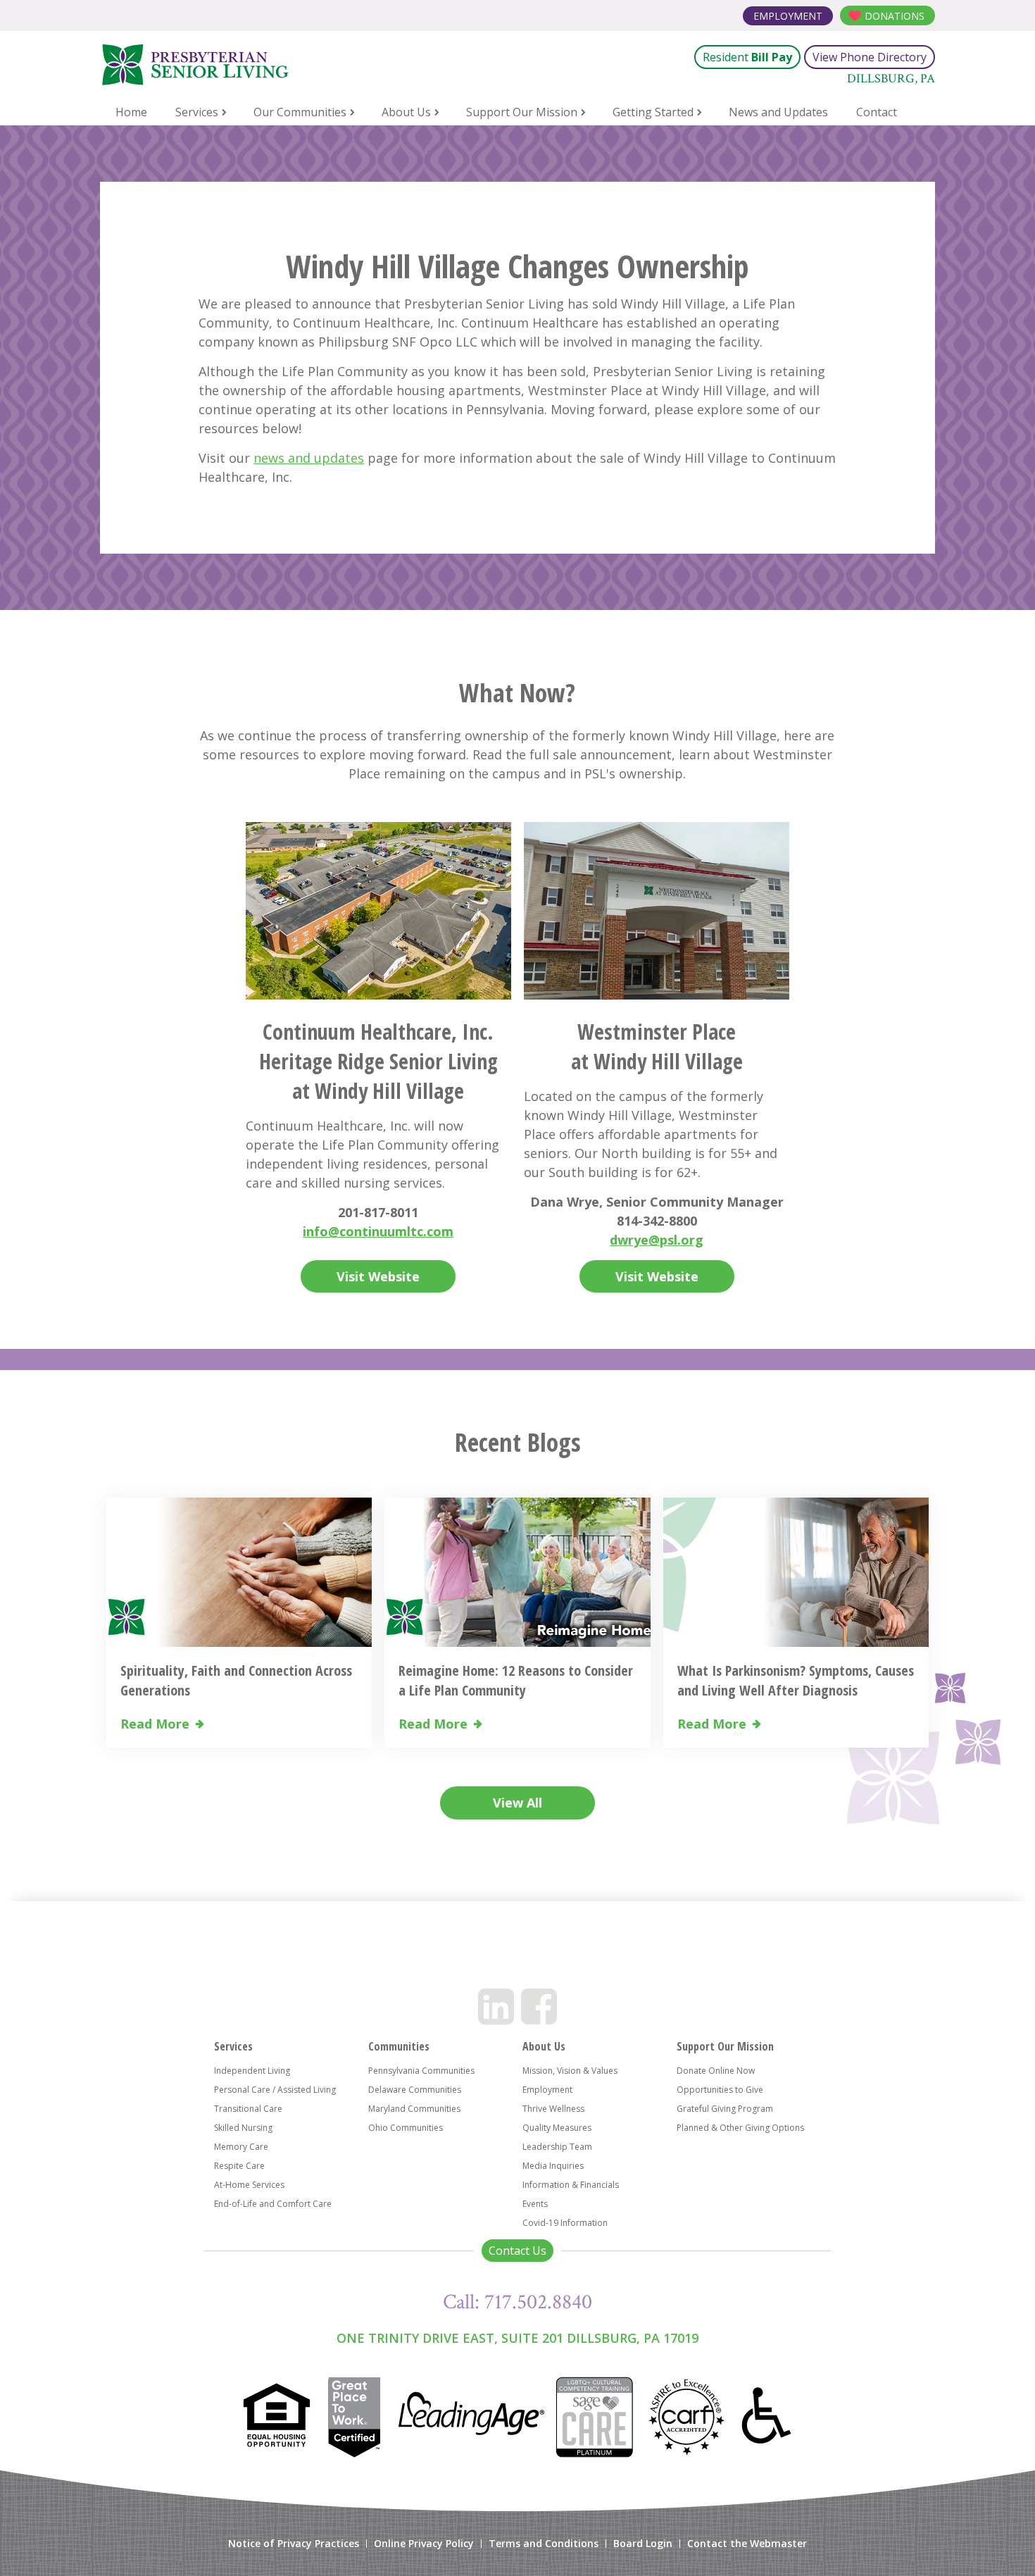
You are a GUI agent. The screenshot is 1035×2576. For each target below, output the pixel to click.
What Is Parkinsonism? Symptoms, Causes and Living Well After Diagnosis (796, 1680)
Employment (788, 16)
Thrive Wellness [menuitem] (553, 2109)
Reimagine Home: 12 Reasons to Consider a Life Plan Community (516, 1680)
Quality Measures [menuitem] (557, 2128)
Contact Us (517, 2251)
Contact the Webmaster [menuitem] (747, 2544)
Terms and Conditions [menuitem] (544, 2544)
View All (517, 1803)
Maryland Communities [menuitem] (414, 2109)
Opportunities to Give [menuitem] (720, 2090)
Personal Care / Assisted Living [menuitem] (275, 2090)
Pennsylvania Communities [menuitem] (421, 2071)
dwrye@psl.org (657, 1240)
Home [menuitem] (131, 112)
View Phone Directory (870, 57)
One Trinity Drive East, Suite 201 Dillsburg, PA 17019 (517, 2338)
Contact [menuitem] (877, 112)
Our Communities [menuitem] (300, 112)
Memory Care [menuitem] (241, 2147)
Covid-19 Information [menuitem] (565, 2223)
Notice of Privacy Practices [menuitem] (294, 2544)
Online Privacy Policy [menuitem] (424, 2544)
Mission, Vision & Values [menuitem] (570, 2071)
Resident (747, 57)
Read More (155, 1724)
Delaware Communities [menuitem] (415, 2090)
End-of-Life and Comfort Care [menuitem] (273, 2204)
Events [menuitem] (535, 2204)
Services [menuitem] (197, 112)
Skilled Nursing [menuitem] (243, 2128)
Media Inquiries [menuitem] (553, 2166)
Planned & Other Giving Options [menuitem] (740, 2128)
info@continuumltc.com (378, 1231)
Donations (895, 16)
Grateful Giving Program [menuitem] (725, 2109)
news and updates (309, 458)
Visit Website (378, 1276)
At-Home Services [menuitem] (249, 2185)
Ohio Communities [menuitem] (406, 2128)
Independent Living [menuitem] (252, 2071)
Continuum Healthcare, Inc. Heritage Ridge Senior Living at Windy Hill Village (378, 1061)
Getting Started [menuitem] (653, 112)
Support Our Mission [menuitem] (522, 112)
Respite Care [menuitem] (239, 2166)
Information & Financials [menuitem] (571, 2185)
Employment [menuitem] (547, 2090)
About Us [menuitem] (406, 112)
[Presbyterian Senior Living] (267, 65)
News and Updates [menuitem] (778, 112)
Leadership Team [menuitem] (557, 2147)
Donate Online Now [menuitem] (716, 2071)
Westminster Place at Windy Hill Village (657, 1046)
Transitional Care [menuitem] (248, 2109)
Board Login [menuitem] (643, 2544)
